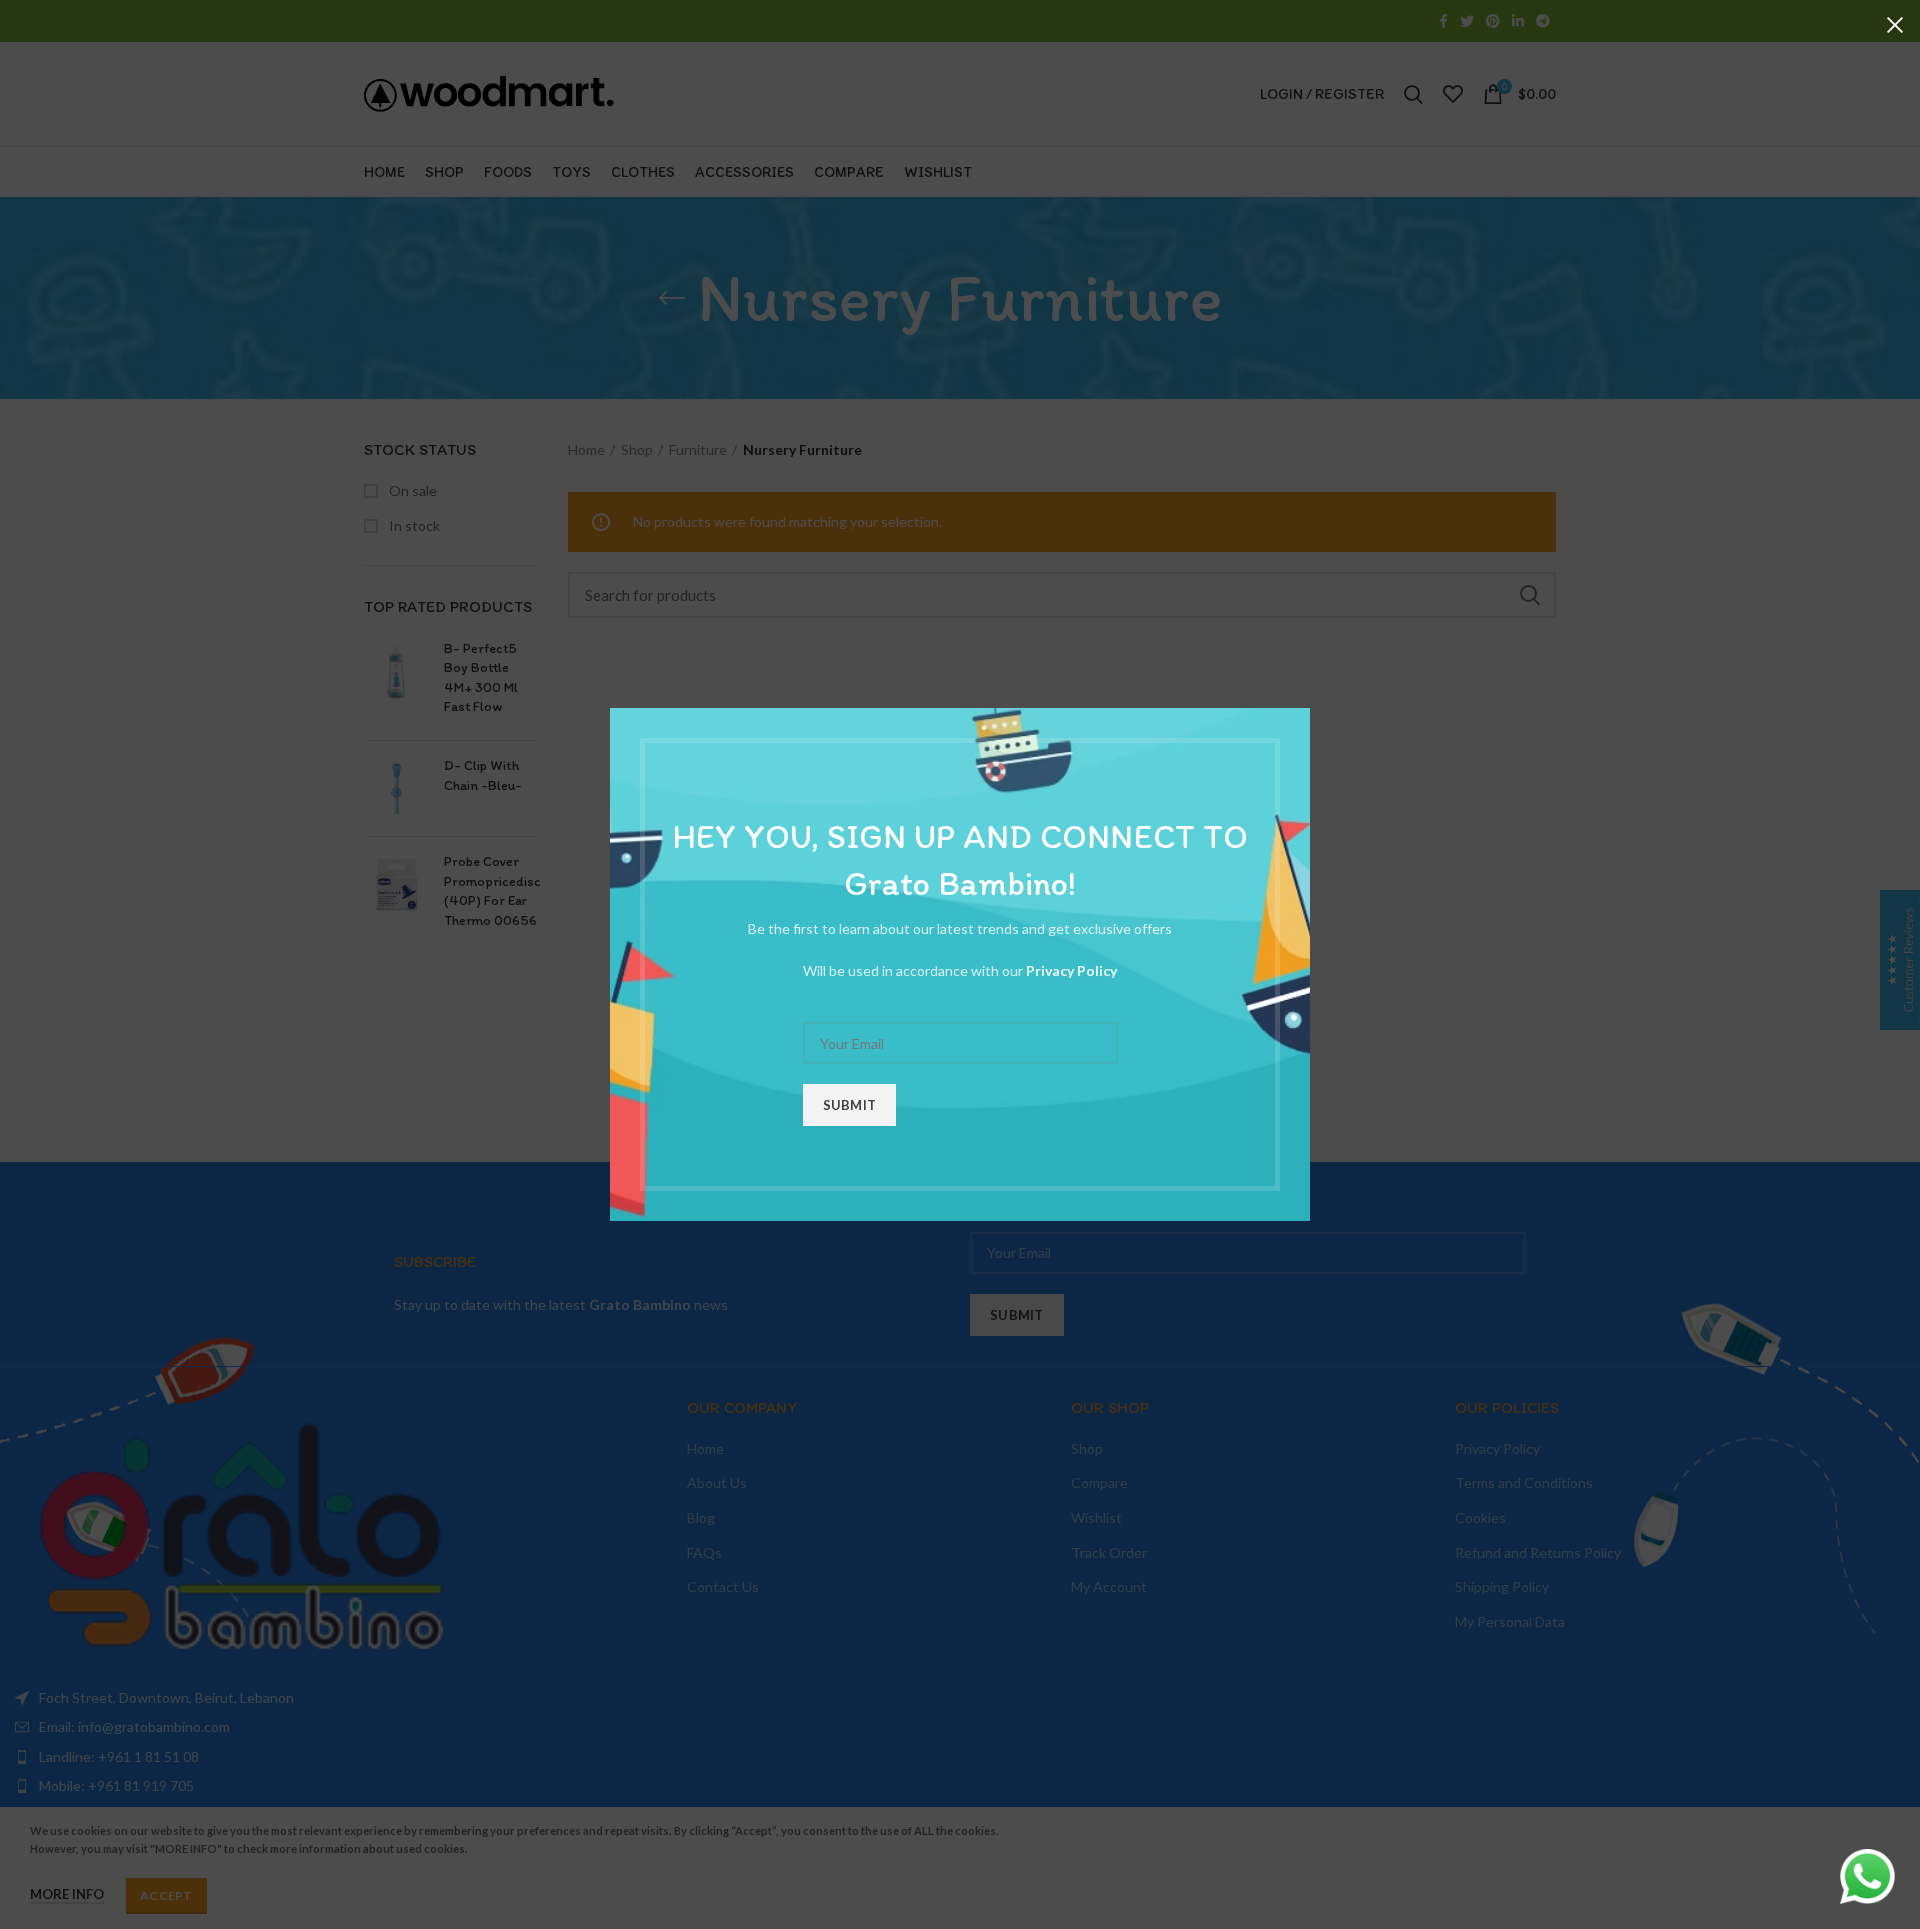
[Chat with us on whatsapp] (1867, 1874)
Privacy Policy (1071, 970)
